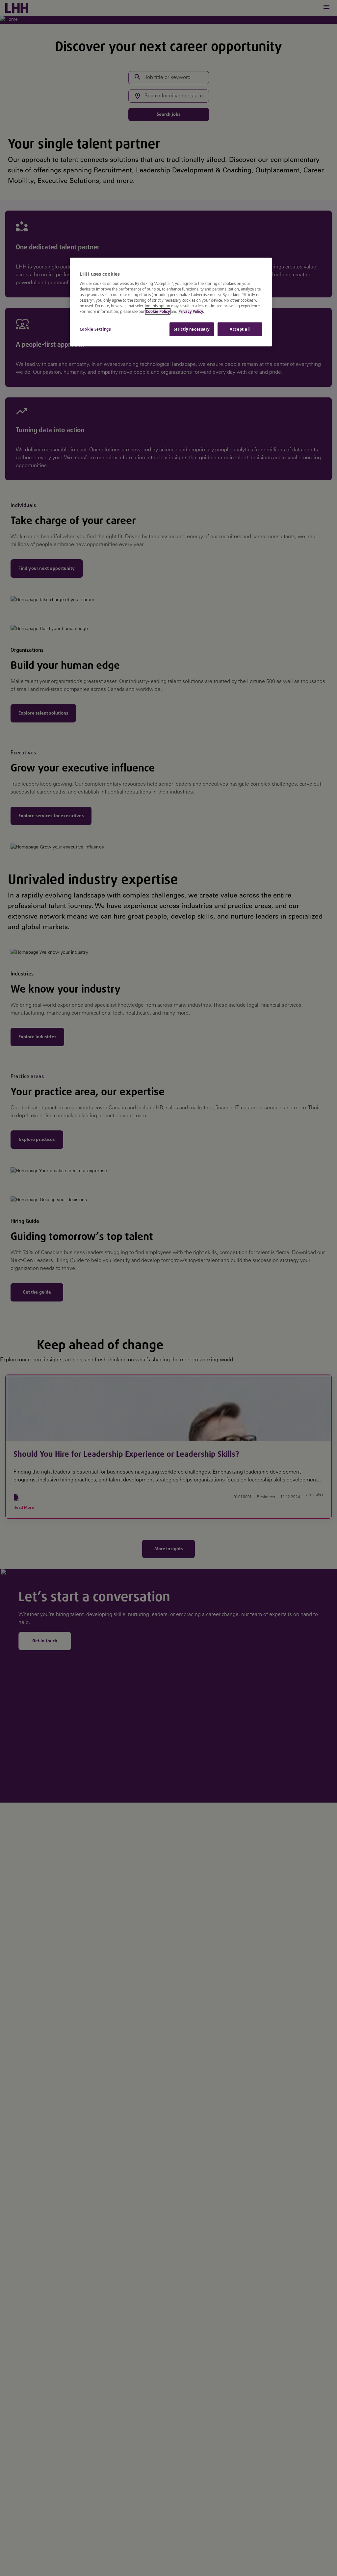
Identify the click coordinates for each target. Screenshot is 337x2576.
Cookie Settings (95, 329)
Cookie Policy (158, 311)
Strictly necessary (192, 329)
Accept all (240, 329)
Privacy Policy (191, 311)
